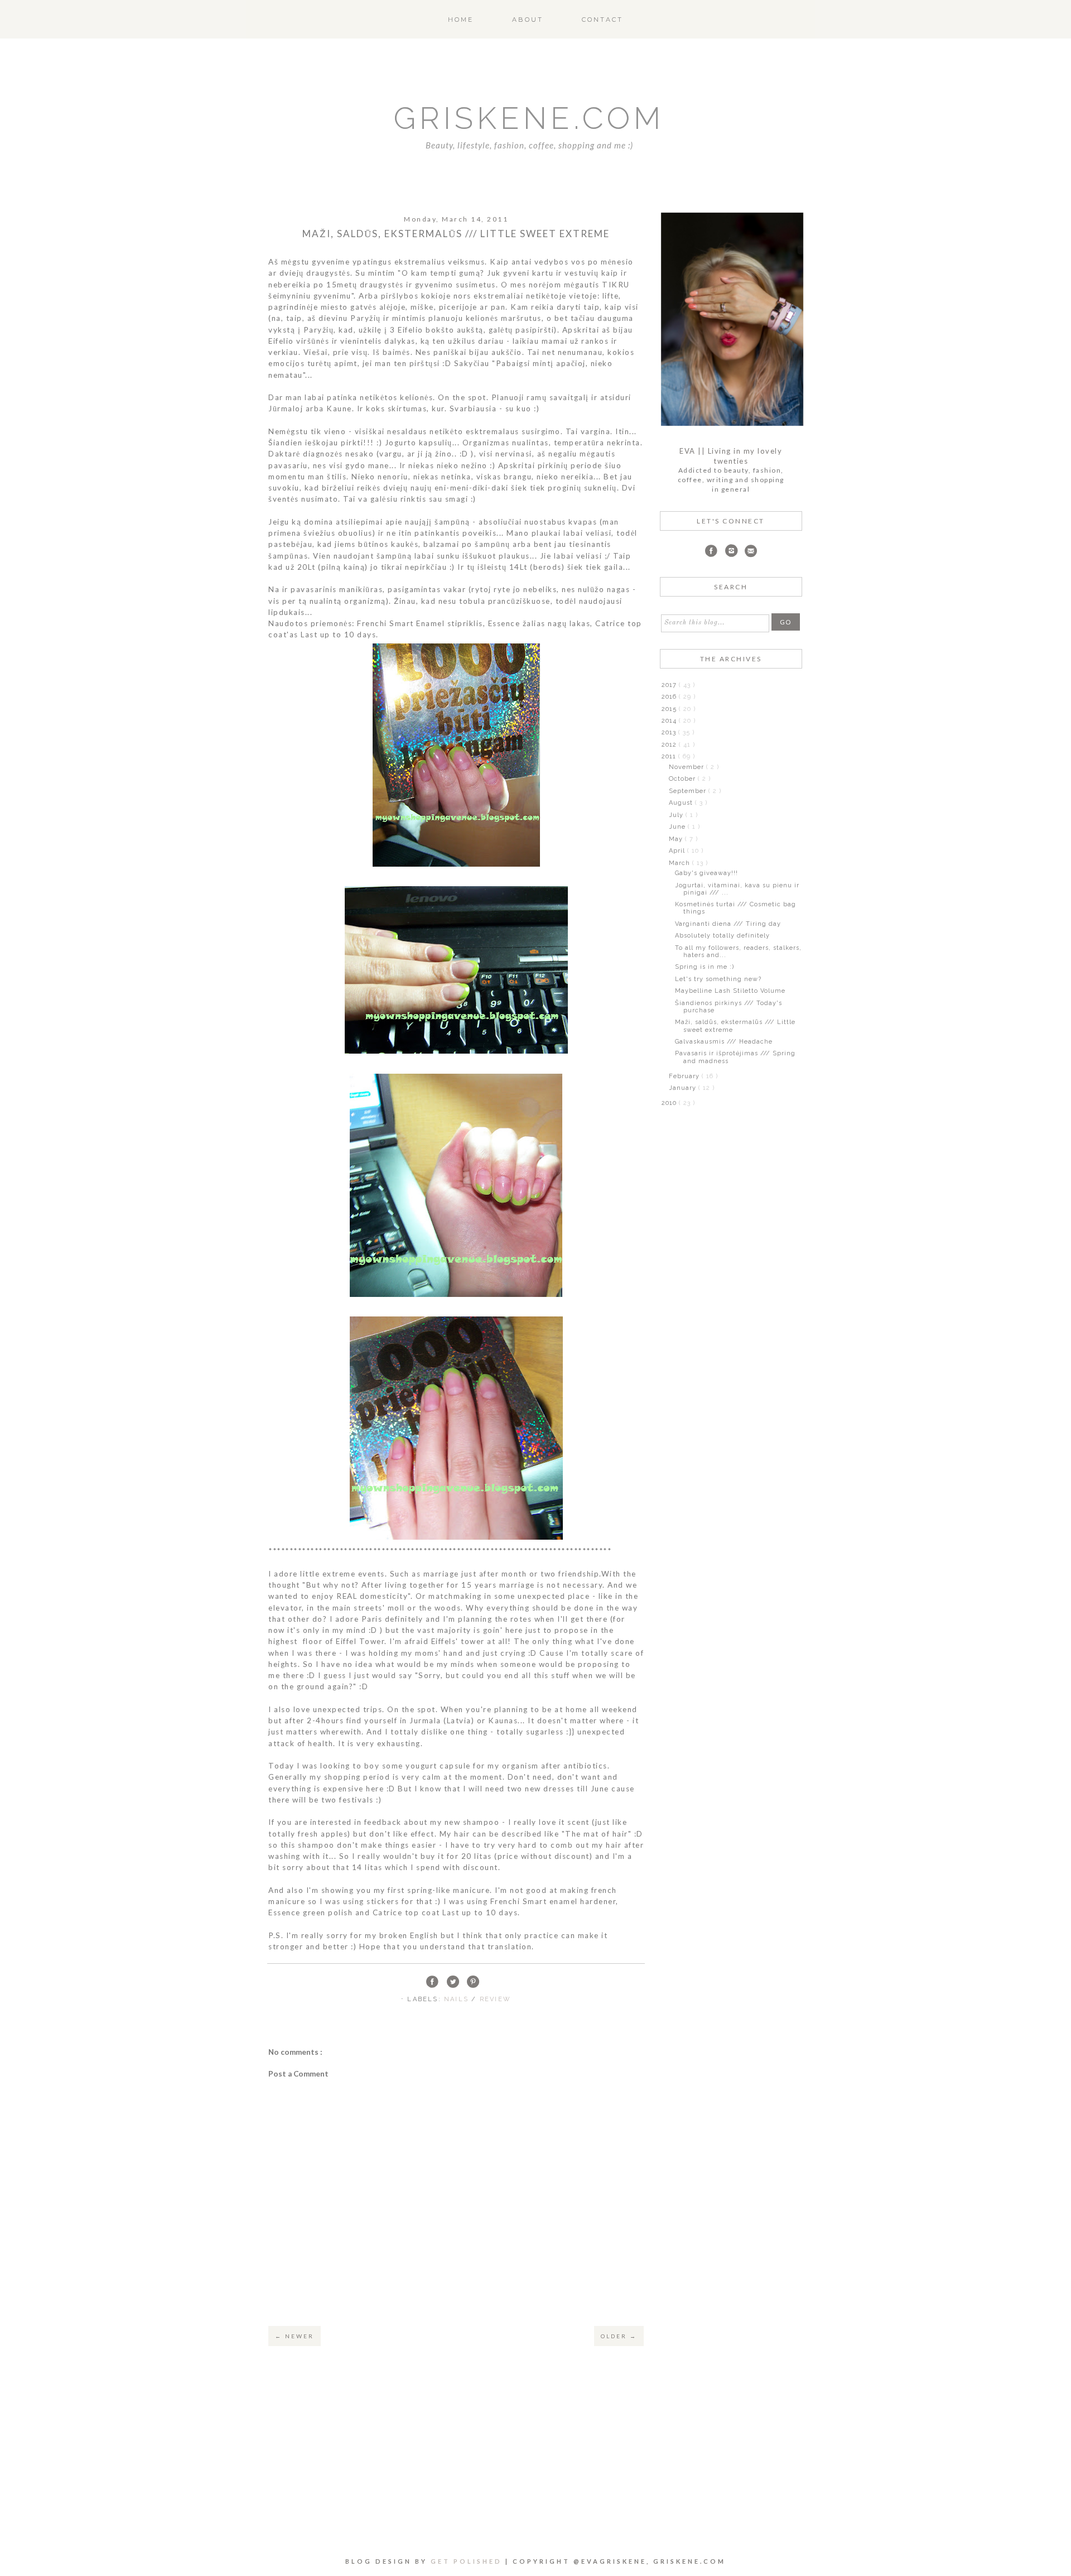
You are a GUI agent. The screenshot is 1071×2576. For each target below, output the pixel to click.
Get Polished (468, 2561)
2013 (670, 732)
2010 (670, 1103)
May (677, 839)
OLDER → (619, 2336)
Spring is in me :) (705, 967)
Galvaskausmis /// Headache (724, 1042)
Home (461, 20)
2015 (670, 709)
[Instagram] (731, 552)
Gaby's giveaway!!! (706, 873)
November (688, 767)
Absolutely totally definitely (722, 936)
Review (495, 1999)
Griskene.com (529, 118)
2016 (670, 697)
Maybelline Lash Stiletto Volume (730, 991)
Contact (602, 20)
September (689, 791)
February (685, 1076)
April (678, 851)
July (677, 815)
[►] (661, 685)
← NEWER (295, 2336)
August (682, 803)
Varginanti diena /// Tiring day (728, 924)
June (678, 827)
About (528, 20)
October (683, 779)
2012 (670, 745)
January (684, 1088)
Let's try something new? (718, 979)
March (681, 863)
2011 (670, 756)
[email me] (751, 552)
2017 (670, 685)
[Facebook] (711, 552)
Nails (458, 1999)
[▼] (661, 756)
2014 (670, 721)
